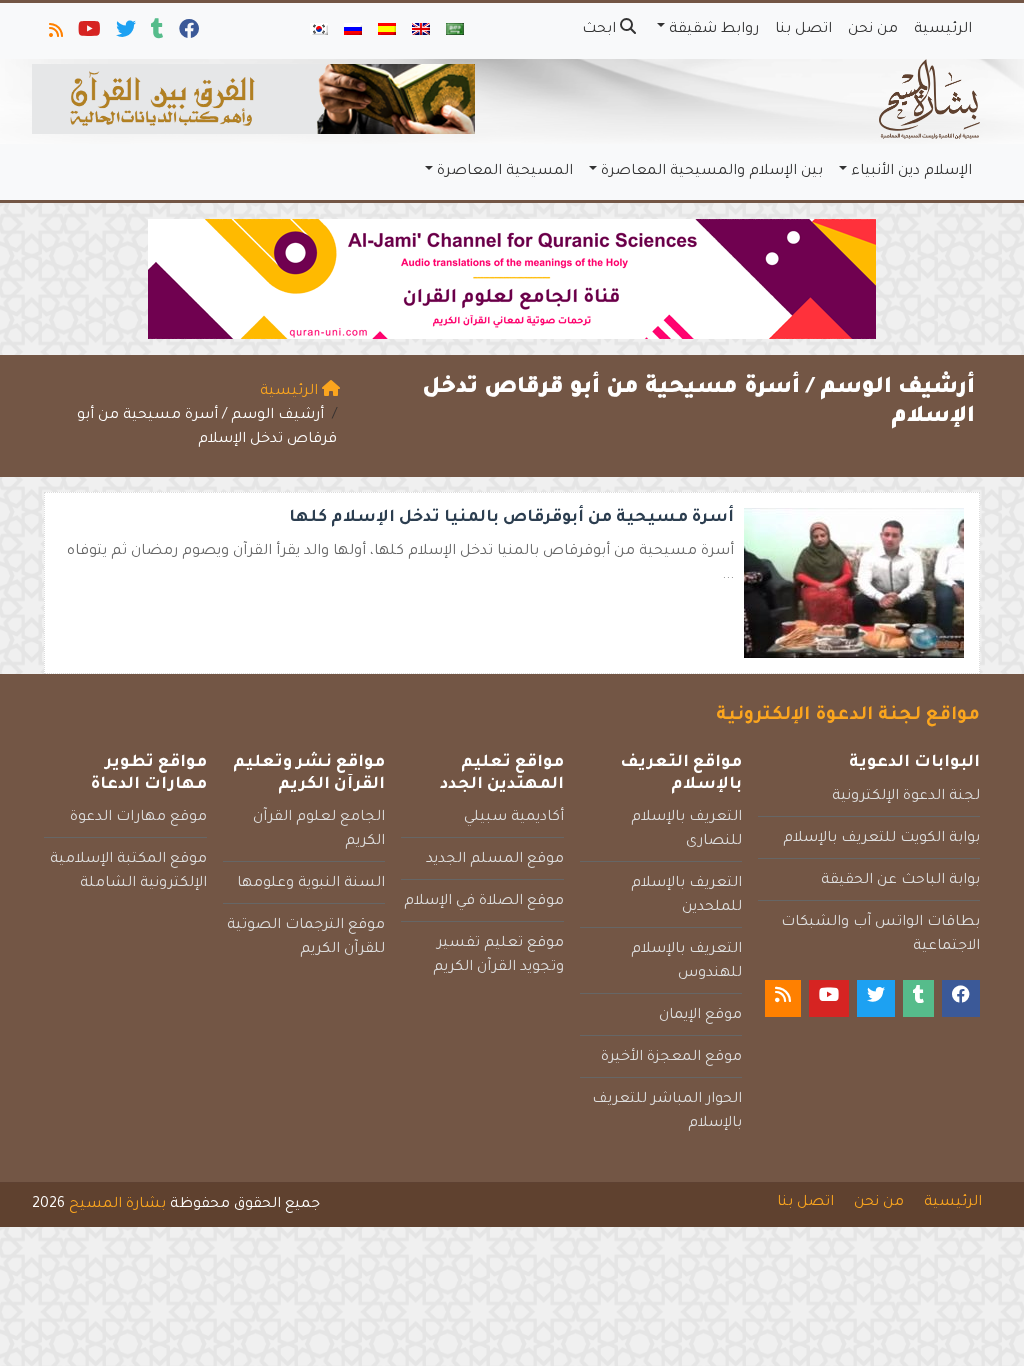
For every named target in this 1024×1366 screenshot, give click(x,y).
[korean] (319, 31)
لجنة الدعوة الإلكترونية (906, 797)
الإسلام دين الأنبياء (911, 172)
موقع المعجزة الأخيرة (671, 1058)
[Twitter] (124, 34)
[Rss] (54, 34)
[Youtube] (88, 34)
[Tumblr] (156, 34)
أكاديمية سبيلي (514, 818)
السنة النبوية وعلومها (311, 884)
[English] (421, 31)
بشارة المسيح (117, 1205)
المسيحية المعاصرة (505, 172)
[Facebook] (187, 34)
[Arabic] (455, 31)
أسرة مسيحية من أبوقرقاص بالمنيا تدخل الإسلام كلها (511, 518)
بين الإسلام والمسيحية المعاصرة (712, 172)
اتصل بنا (803, 30)
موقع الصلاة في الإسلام (484, 902)
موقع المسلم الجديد (495, 860)
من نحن (873, 30)
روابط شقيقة (714, 30)
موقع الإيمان (700, 1016)
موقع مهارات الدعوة (138, 818)
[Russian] (353, 31)
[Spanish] (387, 31)
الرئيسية (943, 30)
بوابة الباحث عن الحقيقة (900, 881)
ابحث (601, 30)
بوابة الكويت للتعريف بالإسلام (881, 839)
